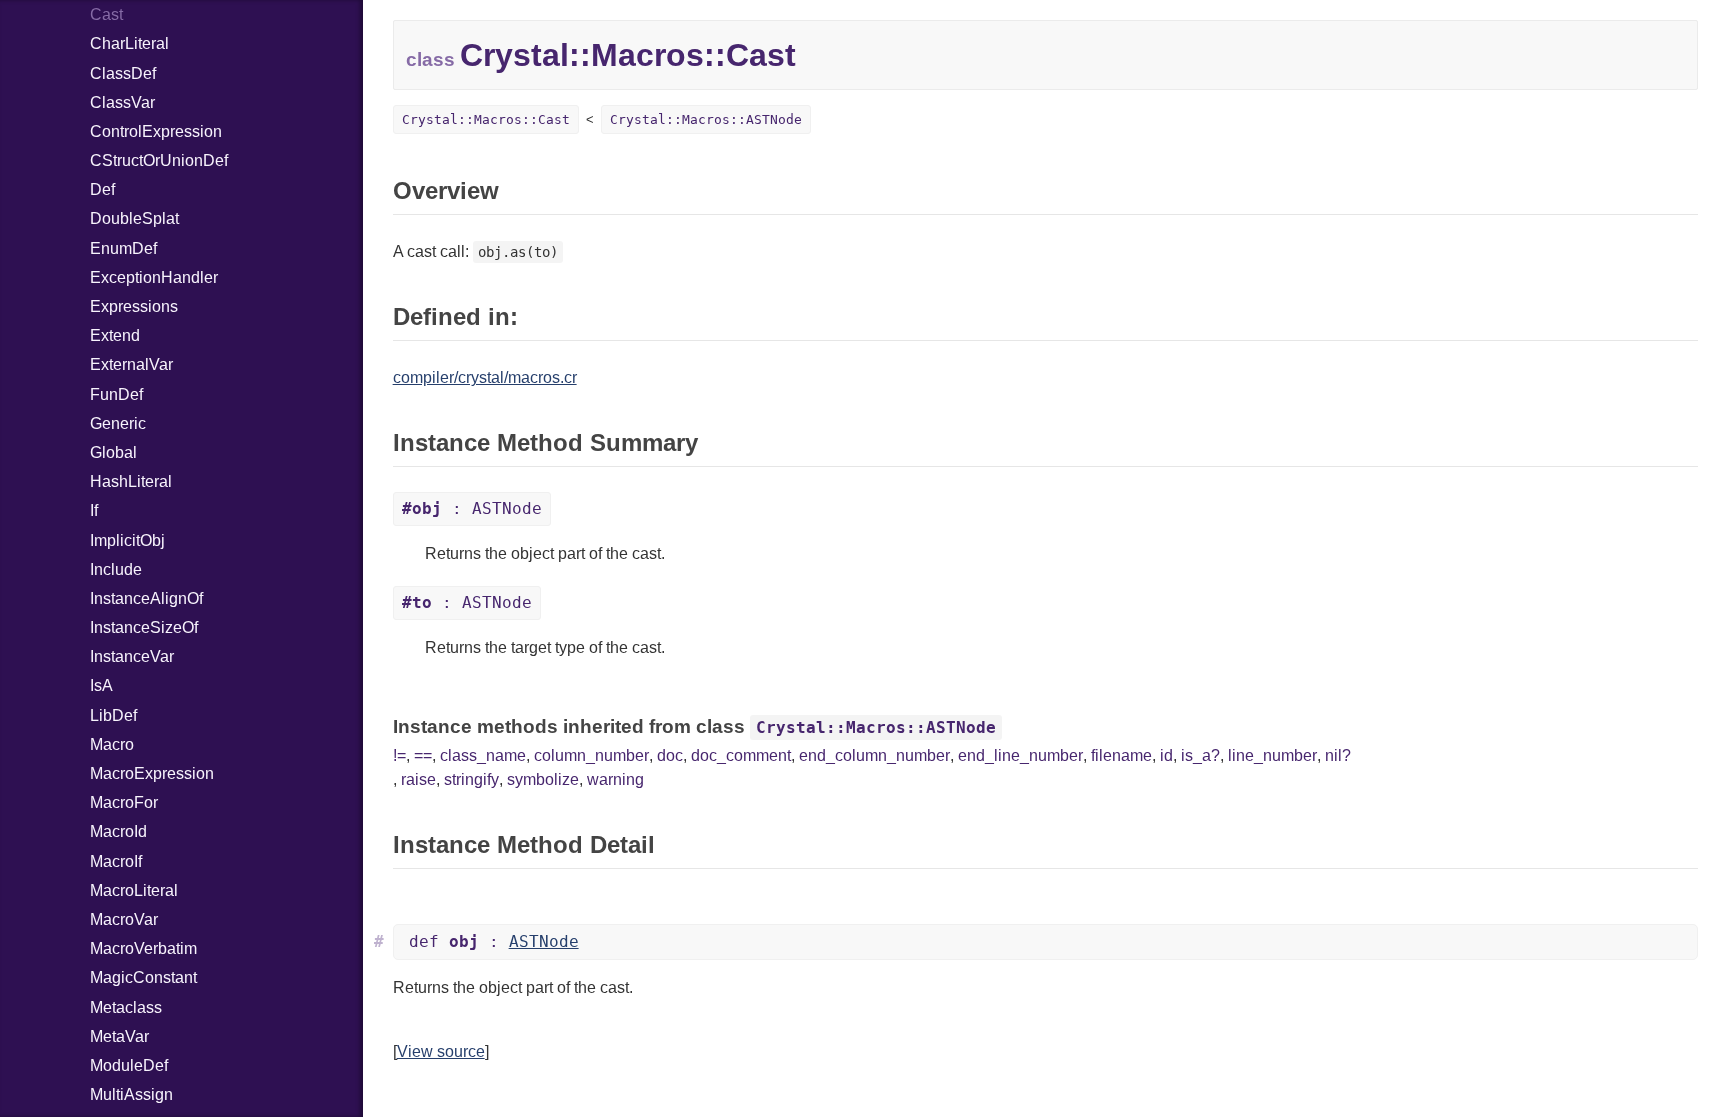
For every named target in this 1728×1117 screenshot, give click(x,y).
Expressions (134, 306)
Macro (112, 744)
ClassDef (123, 73)
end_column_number (874, 755)
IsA (101, 685)
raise (418, 779)
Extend (115, 335)
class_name (483, 755)
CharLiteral (129, 43)
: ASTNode (472, 508)
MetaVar (119, 1036)
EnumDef (123, 248)
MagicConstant (143, 977)
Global (113, 452)
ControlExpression (156, 131)
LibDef (113, 715)
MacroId (118, 831)
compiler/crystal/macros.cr (485, 377)
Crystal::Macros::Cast (486, 119)
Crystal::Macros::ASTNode (706, 119)
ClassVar (122, 102)
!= (399, 755)
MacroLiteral (134, 890)
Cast (106, 14)
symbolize (543, 779)
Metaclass (126, 1007)
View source (441, 1051)
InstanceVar (132, 656)
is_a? (1200, 755)
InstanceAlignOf (146, 598)
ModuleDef (129, 1065)
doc (670, 755)
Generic (118, 423)
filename (1121, 755)
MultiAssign (131, 1094)
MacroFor (124, 802)
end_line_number (1020, 755)
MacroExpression (152, 773)
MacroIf (116, 861)
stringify (471, 779)
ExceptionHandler (154, 277)
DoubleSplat (134, 218)
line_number (1272, 755)
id (1166, 755)
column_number (591, 755)
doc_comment (741, 755)
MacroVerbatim (143, 948)
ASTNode (544, 941)
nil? (1338, 755)
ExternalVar (131, 364)
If (94, 510)
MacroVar (124, 919)
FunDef (116, 394)
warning (615, 779)
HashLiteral (131, 481)
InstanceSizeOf (144, 627)
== (423, 755)
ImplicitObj (127, 540)
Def (102, 189)
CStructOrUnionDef (159, 160)
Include (116, 569)
